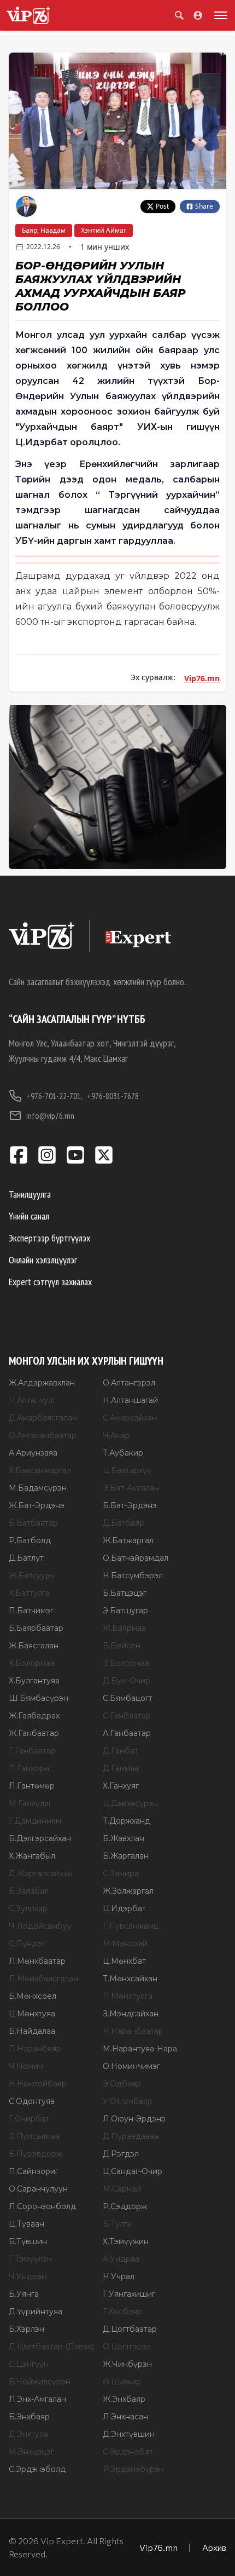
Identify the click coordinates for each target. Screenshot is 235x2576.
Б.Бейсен (122, 1646)
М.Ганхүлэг (30, 1803)
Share (204, 206)
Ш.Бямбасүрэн (39, 1698)
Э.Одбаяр (122, 2084)
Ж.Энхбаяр (124, 2399)
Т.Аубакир (123, 1453)
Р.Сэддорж (125, 2206)
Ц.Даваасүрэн (130, 1803)
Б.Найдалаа (32, 2031)
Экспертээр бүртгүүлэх (49, 1238)
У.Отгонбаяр (128, 2101)
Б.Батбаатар (33, 1523)
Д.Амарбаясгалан (43, 1418)
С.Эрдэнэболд (37, 2469)
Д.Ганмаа (121, 1768)
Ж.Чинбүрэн (127, 2364)
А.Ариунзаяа (33, 1453)
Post (162, 206)
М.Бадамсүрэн (38, 1488)
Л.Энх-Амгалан (37, 2399)
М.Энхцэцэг (31, 2452)
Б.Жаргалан (126, 1856)
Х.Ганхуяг (121, 1786)
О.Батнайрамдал (136, 1558)
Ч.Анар (116, 1435)
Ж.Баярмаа (124, 1628)
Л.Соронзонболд (42, 2206)
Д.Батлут (26, 1558)
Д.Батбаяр (124, 1523)
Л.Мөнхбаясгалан (43, 1979)
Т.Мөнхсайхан (130, 1979)
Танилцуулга (30, 1194)
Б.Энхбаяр (29, 2417)
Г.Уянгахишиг (129, 2294)
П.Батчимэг (31, 1611)
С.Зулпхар (28, 1908)
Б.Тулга (117, 2224)
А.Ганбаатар (127, 1733)
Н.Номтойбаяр (38, 2084)
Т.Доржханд (127, 1821)
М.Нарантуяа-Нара (140, 2049)
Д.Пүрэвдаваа (131, 2136)
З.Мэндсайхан (131, 2014)
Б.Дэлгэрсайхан (40, 1838)
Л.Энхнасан (125, 2417)
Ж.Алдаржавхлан (42, 1383)
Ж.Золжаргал (128, 1891)
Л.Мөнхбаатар (37, 1961)
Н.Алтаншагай (130, 1400)
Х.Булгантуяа (34, 1681)
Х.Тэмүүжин (126, 2241)
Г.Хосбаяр (122, 2311)
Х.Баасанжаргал (40, 1470)
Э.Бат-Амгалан (131, 1488)
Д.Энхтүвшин (129, 2434)
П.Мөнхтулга (128, 1996)
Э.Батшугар (125, 1611)
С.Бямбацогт (128, 1698)
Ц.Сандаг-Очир (133, 2171)
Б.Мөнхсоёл (33, 1996)
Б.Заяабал (29, 1891)
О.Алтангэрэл (129, 1383)
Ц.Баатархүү (127, 1470)
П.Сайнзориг (34, 2171)
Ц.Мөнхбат (124, 1961)
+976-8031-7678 (113, 1096)
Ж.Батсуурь (31, 1576)
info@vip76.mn (50, 1115)
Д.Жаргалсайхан (41, 1873)
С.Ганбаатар (127, 1716)
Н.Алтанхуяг (32, 1400)
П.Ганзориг (31, 1768)
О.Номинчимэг (131, 2066)
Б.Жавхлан (124, 1838)
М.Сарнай (122, 2189)
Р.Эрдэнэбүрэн (133, 2469)
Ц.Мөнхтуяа (32, 2014)
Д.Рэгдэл (121, 2154)
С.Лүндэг (27, 1944)
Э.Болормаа (126, 1663)
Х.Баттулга (29, 1593)
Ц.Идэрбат (124, 1908)
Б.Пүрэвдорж (36, 2154)
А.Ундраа (121, 2259)
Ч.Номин (26, 2066)
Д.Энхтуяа (28, 2434)
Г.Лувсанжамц (131, 1926)
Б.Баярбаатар (36, 1628)
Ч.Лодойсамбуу (40, 1926)
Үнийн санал (29, 1216)
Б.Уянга (24, 2294)
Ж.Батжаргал (128, 1540)
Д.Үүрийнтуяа (36, 2311)
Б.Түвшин (28, 2241)
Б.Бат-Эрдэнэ (130, 1505)
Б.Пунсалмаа (34, 2136)
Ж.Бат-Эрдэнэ (37, 1505)
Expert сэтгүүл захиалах (50, 1282)
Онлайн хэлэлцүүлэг (43, 1260)
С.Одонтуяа (32, 2101)
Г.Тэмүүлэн (30, 2259)
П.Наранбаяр (35, 2049)
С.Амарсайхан (130, 1418)
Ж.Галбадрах (34, 1716)
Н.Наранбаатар (133, 2031)
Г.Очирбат (29, 2119)
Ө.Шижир (122, 2382)
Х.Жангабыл (32, 1856)
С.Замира (121, 1873)
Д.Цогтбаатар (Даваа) (51, 2347)
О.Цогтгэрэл (127, 2347)
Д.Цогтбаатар (130, 2329)
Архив (214, 2547)
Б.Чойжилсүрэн (40, 2382)
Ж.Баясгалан (34, 1646)
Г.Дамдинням (35, 1821)
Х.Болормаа (32, 1663)
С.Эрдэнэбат (128, 2452)
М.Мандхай (125, 1944)
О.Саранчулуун (38, 2189)
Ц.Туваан (27, 2224)
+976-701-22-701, (54, 1096)
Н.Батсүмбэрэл (133, 1576)
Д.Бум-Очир (127, 1681)
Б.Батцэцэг (125, 1593)
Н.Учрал (119, 2276)
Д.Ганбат (121, 1751)
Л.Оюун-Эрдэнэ (134, 2119)
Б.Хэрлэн (27, 2329)
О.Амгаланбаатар (43, 1435)
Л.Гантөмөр (32, 1786)
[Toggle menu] (219, 15)
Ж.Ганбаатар (34, 1733)
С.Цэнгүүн (29, 2364)
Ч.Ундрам (28, 2276)
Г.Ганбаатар (32, 1751)
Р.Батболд (30, 1540)
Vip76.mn (202, 678)
